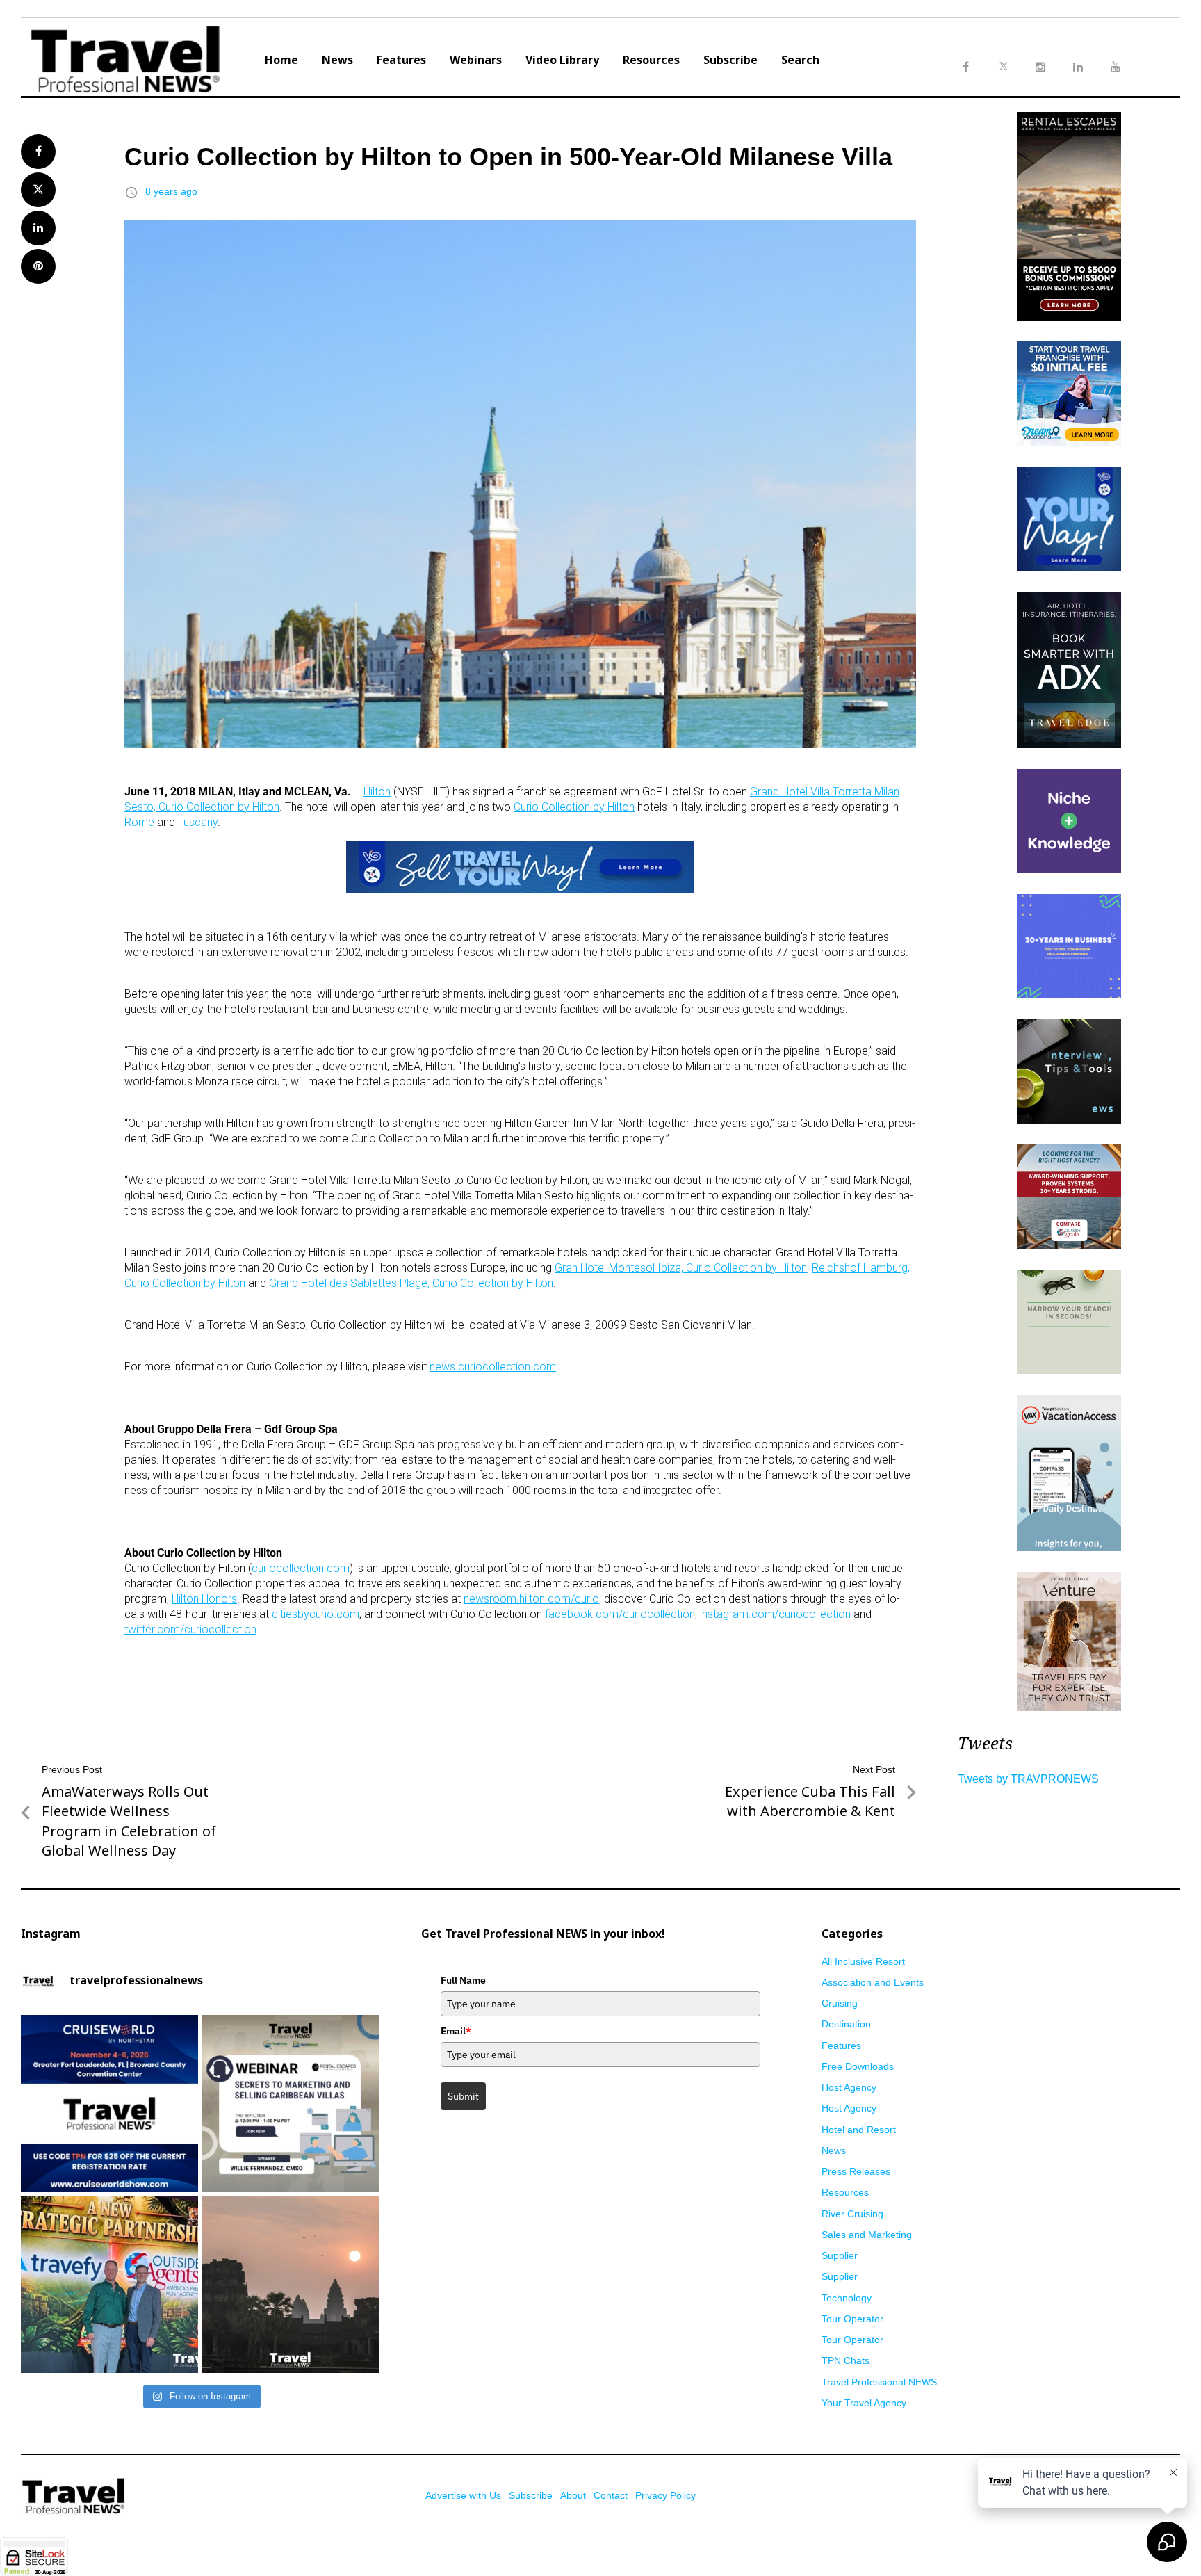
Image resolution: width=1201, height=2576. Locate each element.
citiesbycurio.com (316, 1614)
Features (401, 60)
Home (281, 60)
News (337, 60)
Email (456, 2031)
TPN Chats (845, 2360)
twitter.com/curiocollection (190, 1629)
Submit (463, 2096)
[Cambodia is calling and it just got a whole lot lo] (291, 2284)
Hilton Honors (204, 1599)
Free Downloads (858, 2066)
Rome (139, 822)
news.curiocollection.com (493, 1367)
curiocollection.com (301, 1568)
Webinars (476, 60)
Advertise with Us (463, 2495)
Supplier (840, 2255)
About (573, 2495)
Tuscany (198, 822)
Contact (611, 2495)
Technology (847, 2298)
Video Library (562, 60)
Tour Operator (852, 2319)
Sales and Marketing (867, 2235)
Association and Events (873, 1982)
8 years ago (171, 191)
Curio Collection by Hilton (574, 807)
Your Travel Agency (864, 2403)
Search (800, 60)
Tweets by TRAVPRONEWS (1028, 1779)
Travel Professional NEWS (879, 2382)
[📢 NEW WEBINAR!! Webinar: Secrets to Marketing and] (291, 2104)
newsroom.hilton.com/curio (531, 1599)
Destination (846, 2024)
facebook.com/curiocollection (620, 1614)
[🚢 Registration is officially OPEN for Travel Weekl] (109, 2104)
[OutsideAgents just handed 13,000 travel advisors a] (109, 2284)
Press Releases (856, 2171)
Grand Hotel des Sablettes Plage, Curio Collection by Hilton (411, 1283)
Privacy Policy (665, 2495)
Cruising (840, 2003)
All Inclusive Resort (863, 1961)
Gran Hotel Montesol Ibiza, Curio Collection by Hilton (681, 1268)
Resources (651, 60)
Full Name (463, 1980)
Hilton (377, 792)
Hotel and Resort (859, 2130)
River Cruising (852, 2214)
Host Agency (849, 2087)
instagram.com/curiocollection (775, 1614)
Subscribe (730, 60)
